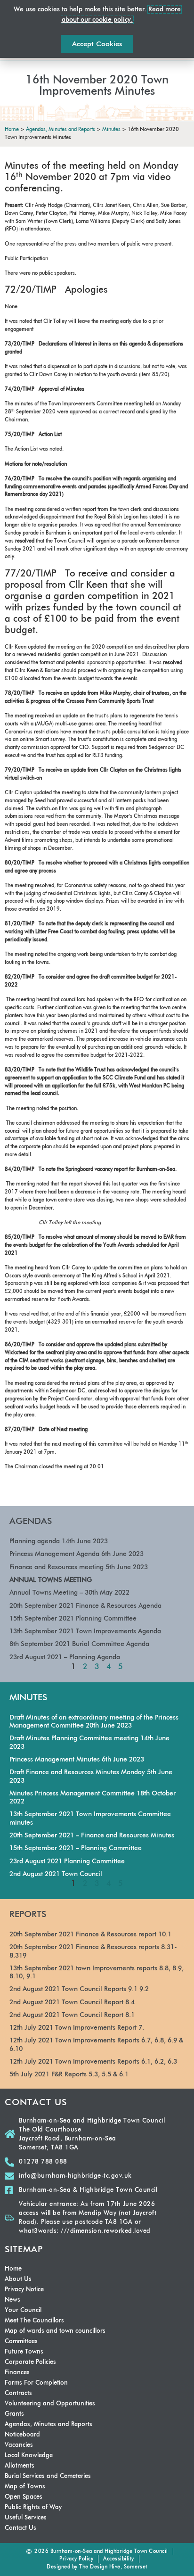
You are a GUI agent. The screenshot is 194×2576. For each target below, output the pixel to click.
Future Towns (24, 2352)
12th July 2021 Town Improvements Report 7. (77, 2028)
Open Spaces (24, 2497)
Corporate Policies (30, 2362)
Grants (14, 2414)
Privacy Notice (24, 2290)
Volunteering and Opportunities (50, 2404)
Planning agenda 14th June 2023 (59, 1541)
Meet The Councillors (34, 2321)
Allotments (20, 2466)
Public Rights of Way (33, 2507)
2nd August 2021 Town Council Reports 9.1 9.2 (79, 1989)
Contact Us (20, 2528)
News (12, 2300)
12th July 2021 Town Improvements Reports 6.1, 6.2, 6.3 (93, 2062)
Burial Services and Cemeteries (48, 2476)
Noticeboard (22, 2435)
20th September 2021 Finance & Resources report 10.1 (90, 1934)
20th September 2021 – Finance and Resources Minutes (92, 1835)
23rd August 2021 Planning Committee (67, 1861)
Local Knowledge (29, 2456)
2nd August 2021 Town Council (56, 1874)
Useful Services (26, 2518)
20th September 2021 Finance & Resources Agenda (85, 1606)
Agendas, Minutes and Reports (48, 2424)
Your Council (23, 2310)
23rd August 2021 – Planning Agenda (65, 1657)
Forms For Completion (36, 2383)
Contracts (18, 2393)
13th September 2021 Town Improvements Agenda (85, 1631)
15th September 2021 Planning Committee (73, 1619)
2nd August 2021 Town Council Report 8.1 (72, 2015)
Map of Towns (25, 2487)
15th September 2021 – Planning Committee (76, 1848)
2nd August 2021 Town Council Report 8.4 (72, 2002)
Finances (17, 2373)
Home (13, 2269)
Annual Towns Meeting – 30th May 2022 (69, 1593)
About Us (18, 2279)
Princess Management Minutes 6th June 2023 (77, 1760)
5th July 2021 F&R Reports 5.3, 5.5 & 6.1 (69, 2074)
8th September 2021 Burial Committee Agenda (79, 1644)
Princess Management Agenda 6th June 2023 (77, 1554)
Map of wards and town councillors (55, 2331)
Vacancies (19, 2445)
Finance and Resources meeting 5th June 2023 (79, 1567)
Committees (21, 2341)
